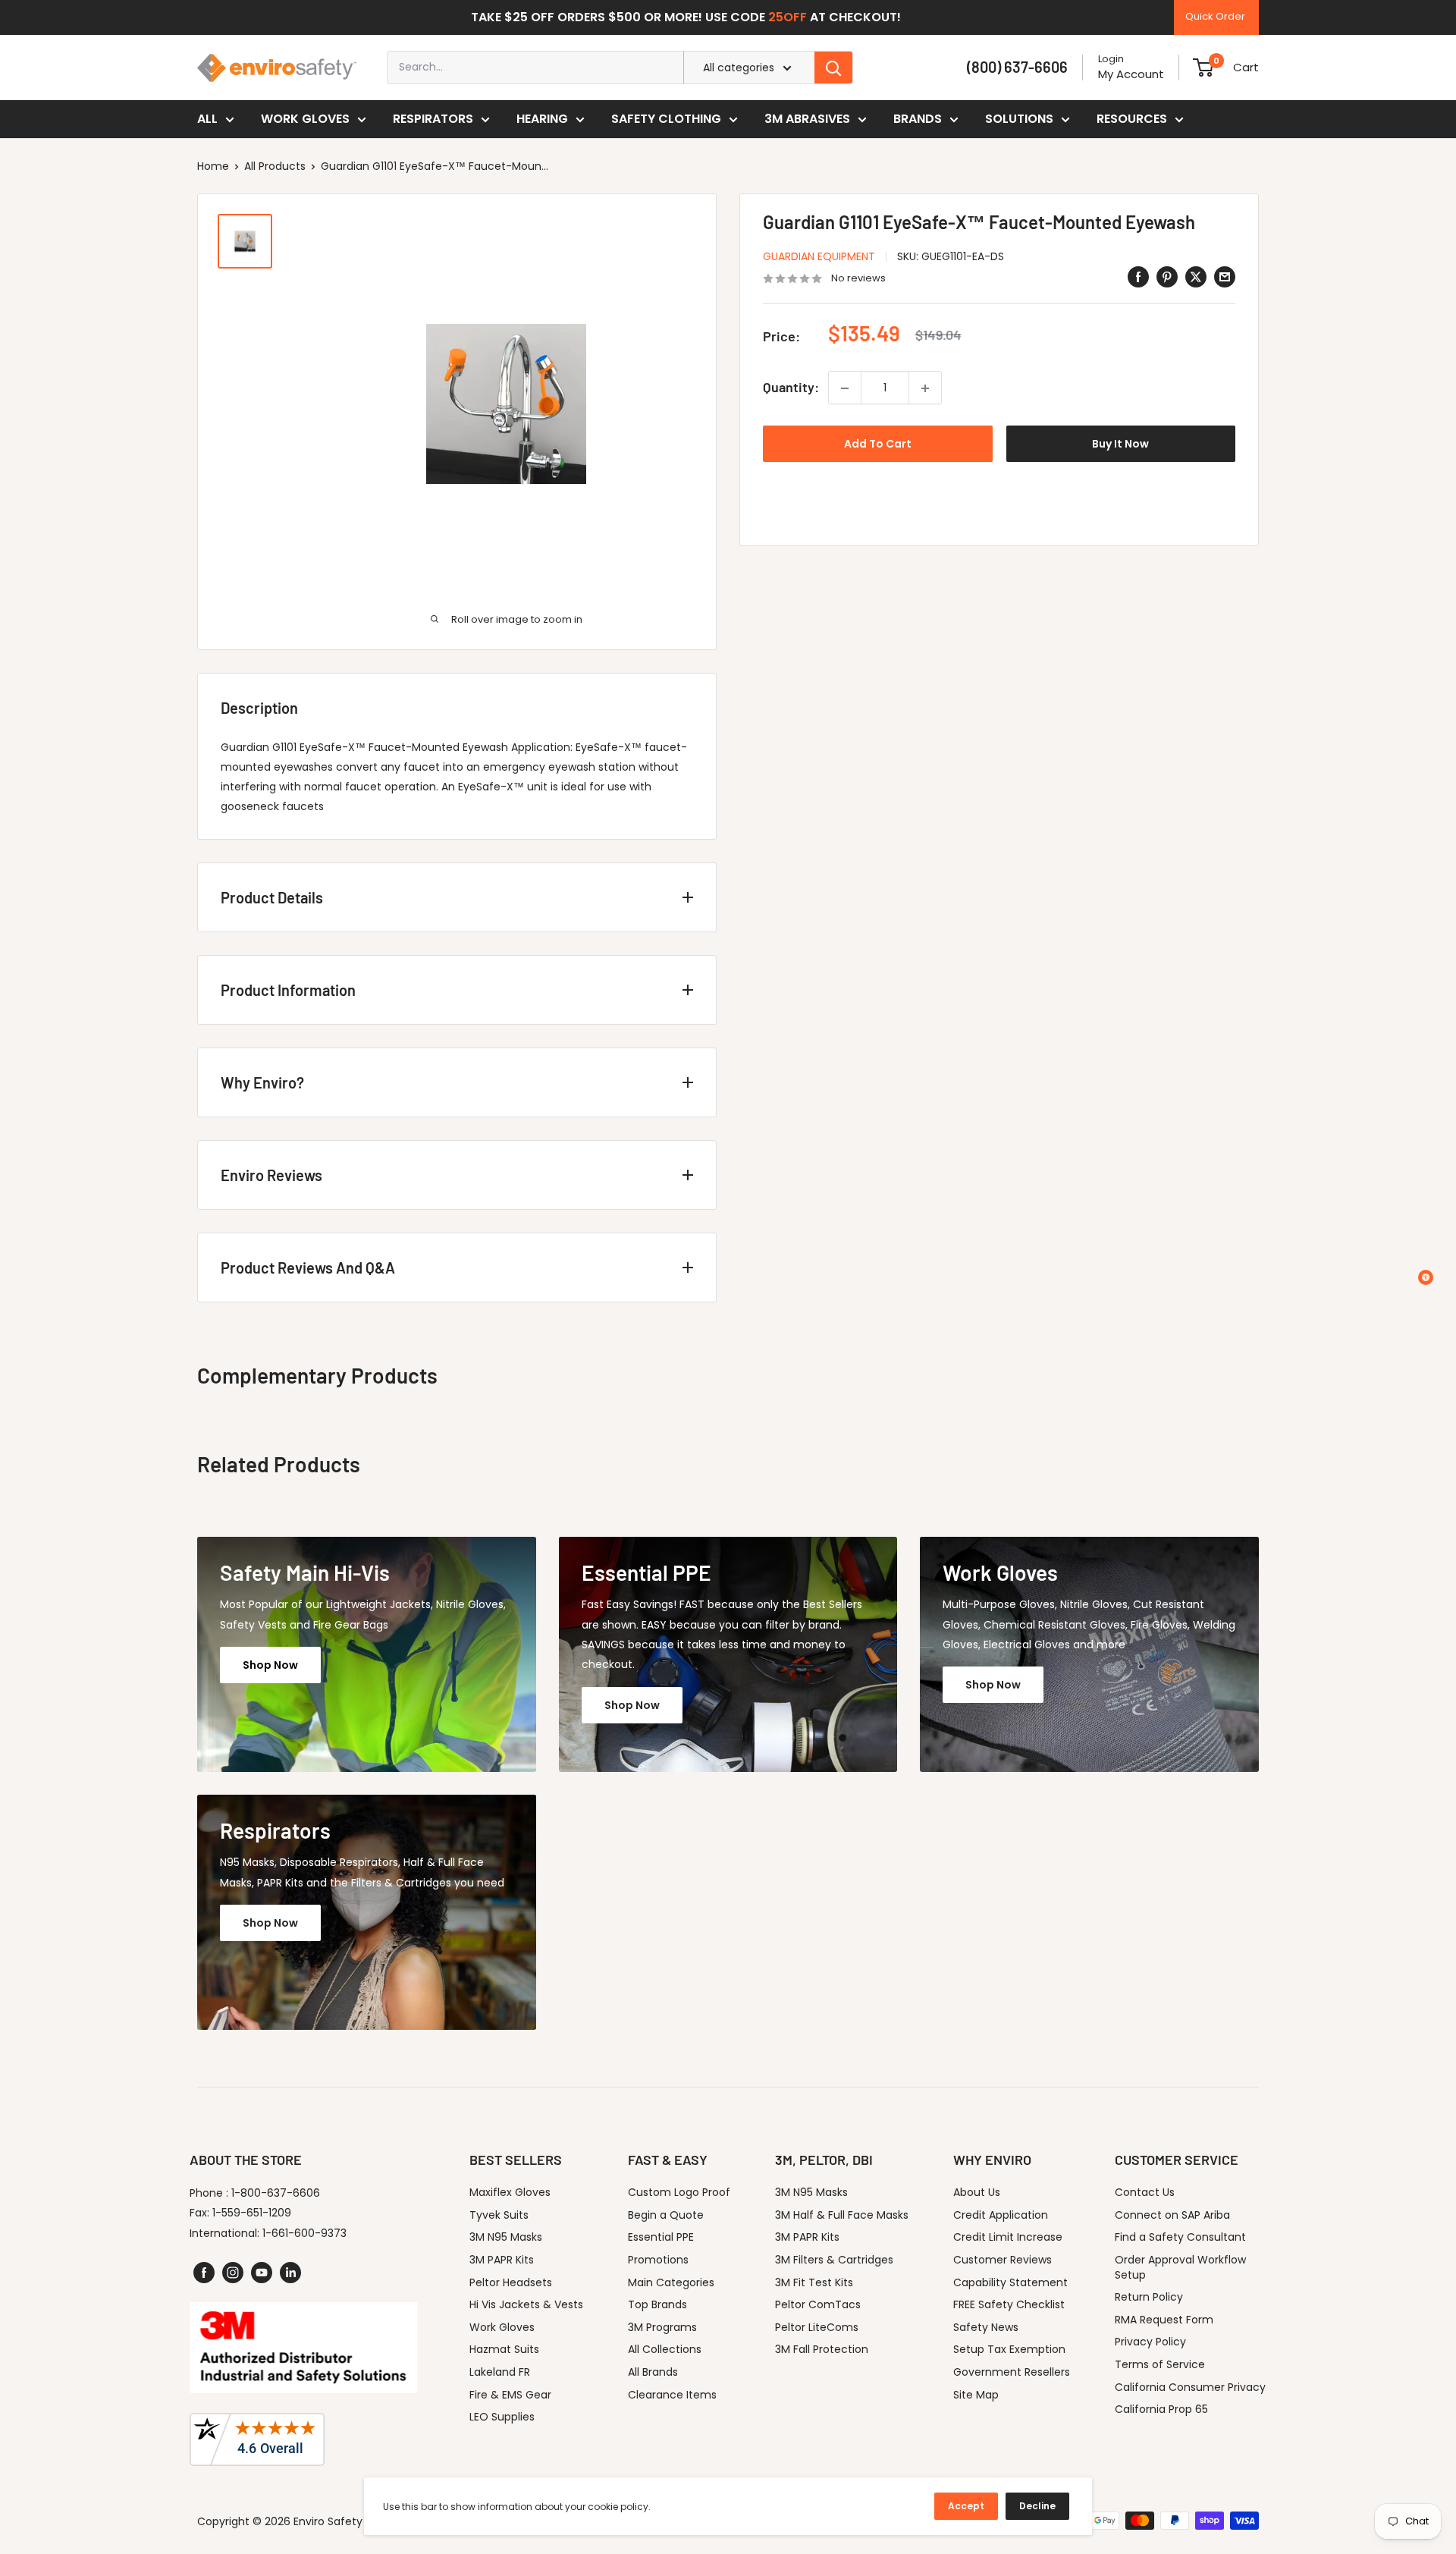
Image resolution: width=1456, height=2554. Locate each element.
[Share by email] (1225, 277)
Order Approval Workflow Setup (1180, 2267)
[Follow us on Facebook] (204, 2273)
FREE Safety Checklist (1009, 2304)
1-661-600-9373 (304, 2233)
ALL (207, 119)
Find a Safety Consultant (1180, 2237)
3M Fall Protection (822, 2349)
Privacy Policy (1150, 2342)
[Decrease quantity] (845, 388)
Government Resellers (1012, 2372)
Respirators (433, 119)
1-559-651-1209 (252, 2213)
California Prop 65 (1161, 2409)
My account (1131, 74)
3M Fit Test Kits (814, 2282)
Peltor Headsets (511, 2282)
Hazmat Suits (504, 2349)
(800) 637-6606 (1017, 67)
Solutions (1019, 119)
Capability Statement (1010, 2282)
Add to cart (878, 445)
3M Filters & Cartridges (834, 2260)
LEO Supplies (502, 2417)
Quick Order (1215, 16)
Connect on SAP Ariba (1172, 2215)
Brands (918, 119)
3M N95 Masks (506, 2237)
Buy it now (1120, 445)
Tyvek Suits (499, 2215)
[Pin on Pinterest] (1167, 277)
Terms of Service (1160, 2364)
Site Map (976, 2395)
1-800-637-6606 (276, 2193)
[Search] (833, 68)
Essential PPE (661, 2237)
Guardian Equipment (819, 256)
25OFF (788, 17)
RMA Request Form (1164, 2320)
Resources (1132, 119)
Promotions (658, 2260)
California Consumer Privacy (1190, 2387)
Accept (966, 2506)
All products (275, 166)
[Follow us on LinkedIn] (290, 2273)
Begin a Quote (666, 2215)
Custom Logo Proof (679, 2192)
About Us (977, 2192)
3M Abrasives (807, 119)
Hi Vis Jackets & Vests (526, 2304)
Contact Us (1145, 2192)
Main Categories (671, 2282)
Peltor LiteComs (817, 2327)
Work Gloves (305, 119)
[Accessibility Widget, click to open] (1426, 1277)
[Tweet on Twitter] (1196, 277)
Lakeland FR (500, 2372)
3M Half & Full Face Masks (842, 2215)
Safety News (986, 2327)
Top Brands (657, 2304)
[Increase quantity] (925, 388)
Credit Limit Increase (1008, 2237)
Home (213, 166)
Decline (1037, 2506)
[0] (1203, 68)
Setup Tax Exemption (1009, 2349)
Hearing (542, 119)
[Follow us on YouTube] (262, 2273)
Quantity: (791, 388)
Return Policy (1149, 2297)
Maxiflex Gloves (510, 2192)
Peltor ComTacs (818, 2304)
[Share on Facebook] (1138, 277)
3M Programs (662, 2327)
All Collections (665, 2349)
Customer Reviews (1003, 2260)
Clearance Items (672, 2395)
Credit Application (1001, 2215)
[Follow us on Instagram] (233, 2273)
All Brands (653, 2372)
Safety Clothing (666, 119)
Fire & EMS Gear (510, 2395)
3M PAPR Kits (502, 2260)
